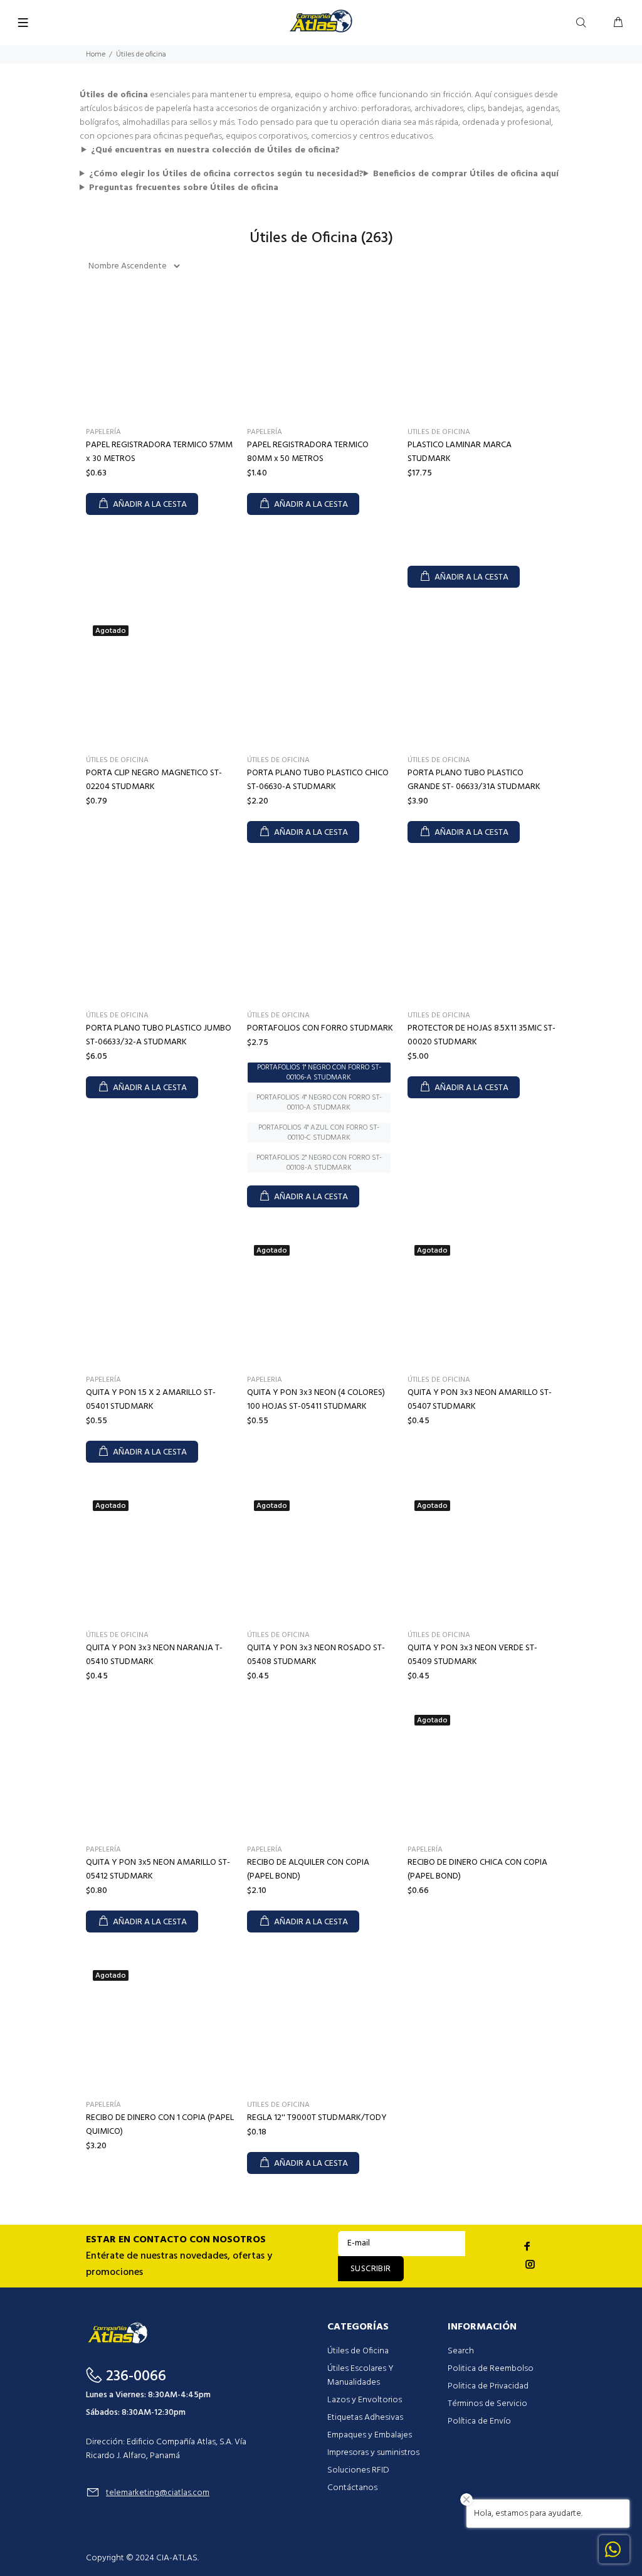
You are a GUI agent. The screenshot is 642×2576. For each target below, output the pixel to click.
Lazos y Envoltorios (365, 2400)
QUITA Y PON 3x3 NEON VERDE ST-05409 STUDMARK (472, 1655)
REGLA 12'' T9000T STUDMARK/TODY (317, 2118)
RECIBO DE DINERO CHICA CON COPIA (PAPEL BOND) (477, 1869)
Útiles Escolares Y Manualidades (360, 2376)
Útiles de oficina (117, 760)
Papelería (103, 432)
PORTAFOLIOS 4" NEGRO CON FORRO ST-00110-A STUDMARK (319, 1103)
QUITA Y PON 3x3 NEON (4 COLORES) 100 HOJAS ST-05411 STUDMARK (316, 1400)
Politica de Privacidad (488, 2386)
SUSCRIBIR (371, 2269)
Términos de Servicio (487, 2404)
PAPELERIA (265, 1380)
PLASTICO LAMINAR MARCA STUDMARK (460, 452)
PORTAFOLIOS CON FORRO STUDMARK (320, 1028)
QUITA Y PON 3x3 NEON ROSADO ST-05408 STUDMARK (316, 1655)
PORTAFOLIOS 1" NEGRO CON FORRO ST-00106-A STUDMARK (319, 1073)
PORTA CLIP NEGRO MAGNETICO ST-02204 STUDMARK (154, 780)
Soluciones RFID (358, 2470)
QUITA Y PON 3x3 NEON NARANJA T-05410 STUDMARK (154, 1655)
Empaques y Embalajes (370, 2435)
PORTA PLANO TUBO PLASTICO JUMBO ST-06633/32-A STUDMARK (159, 1035)
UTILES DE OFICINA (439, 432)
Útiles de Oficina (358, 2351)
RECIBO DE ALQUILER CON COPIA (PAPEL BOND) (308, 1869)
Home (96, 55)
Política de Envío (479, 2421)
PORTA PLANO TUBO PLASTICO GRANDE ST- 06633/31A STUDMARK (474, 780)
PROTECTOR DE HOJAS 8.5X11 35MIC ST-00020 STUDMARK (481, 1035)
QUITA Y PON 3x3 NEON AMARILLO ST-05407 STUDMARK (480, 1400)
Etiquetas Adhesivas (365, 2418)
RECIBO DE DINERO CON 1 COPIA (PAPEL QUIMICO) (160, 2125)
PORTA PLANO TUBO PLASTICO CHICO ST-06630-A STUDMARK (318, 780)
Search (461, 2351)
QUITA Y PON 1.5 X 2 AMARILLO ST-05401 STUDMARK (151, 1400)
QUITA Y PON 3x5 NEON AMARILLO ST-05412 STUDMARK (158, 1869)
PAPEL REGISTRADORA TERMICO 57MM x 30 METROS (159, 452)
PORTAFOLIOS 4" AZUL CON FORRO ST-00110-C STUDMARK (319, 1133)
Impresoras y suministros (373, 2453)
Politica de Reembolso (491, 2369)
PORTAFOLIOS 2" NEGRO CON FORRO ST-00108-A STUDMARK (319, 1163)
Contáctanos (352, 2488)
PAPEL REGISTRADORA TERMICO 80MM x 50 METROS (308, 452)
